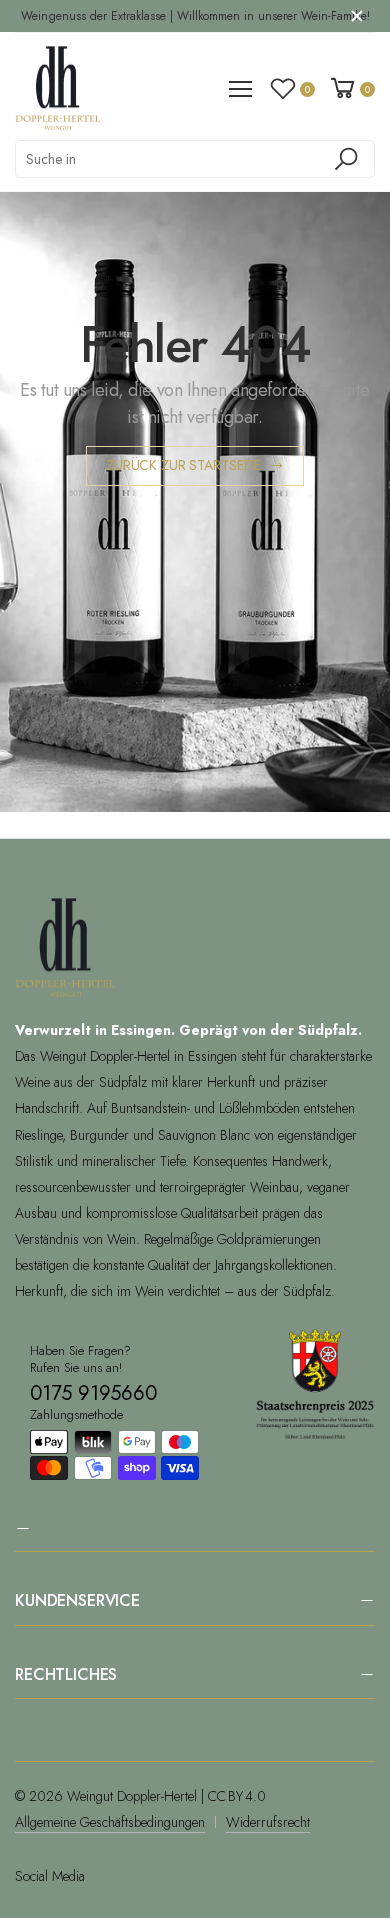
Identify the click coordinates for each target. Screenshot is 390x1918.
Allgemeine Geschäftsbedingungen (110, 1822)
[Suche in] (349, 159)
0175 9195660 (93, 1393)
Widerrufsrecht (268, 1822)
